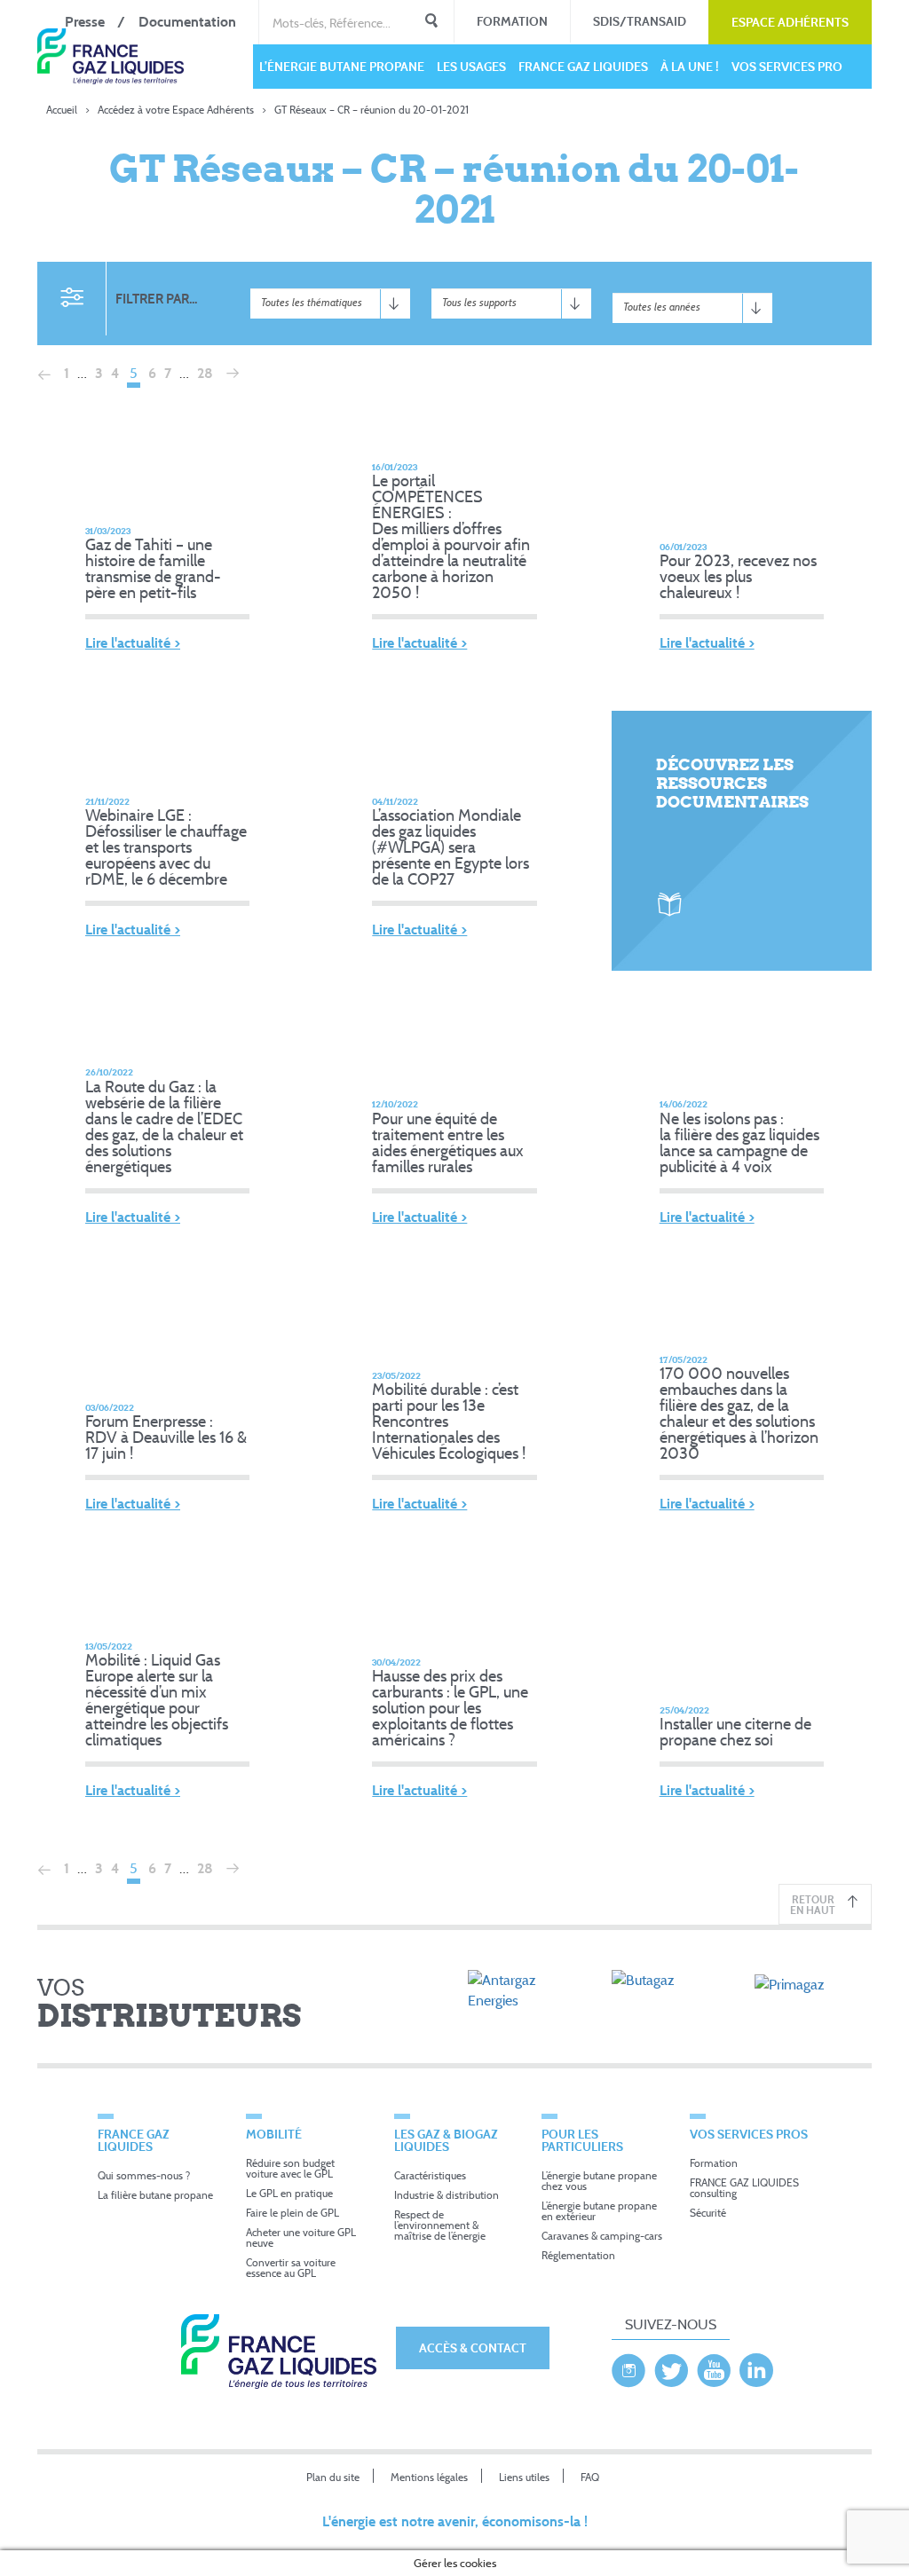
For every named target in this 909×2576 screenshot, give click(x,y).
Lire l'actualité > (133, 643)
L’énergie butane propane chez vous (599, 2181)
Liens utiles (524, 2477)
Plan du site (333, 2477)
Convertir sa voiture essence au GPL (291, 2268)
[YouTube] (714, 2366)
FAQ (590, 2477)
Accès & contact (473, 2348)
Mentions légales (429, 2477)
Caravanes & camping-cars (602, 2236)
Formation (512, 21)
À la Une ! (690, 66)
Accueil (62, 110)
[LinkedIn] (756, 2366)
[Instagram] (628, 2366)
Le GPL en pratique (289, 2193)
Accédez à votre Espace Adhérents (176, 110)
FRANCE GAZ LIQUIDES (583, 66)
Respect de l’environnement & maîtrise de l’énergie (440, 2225)
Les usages (471, 66)
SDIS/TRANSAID (640, 21)
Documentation (187, 22)
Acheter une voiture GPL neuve (301, 2237)
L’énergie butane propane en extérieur (599, 2211)
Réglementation (578, 2255)
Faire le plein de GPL (292, 2213)
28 (205, 373)
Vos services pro (787, 66)
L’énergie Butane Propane (342, 66)
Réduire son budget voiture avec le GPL (290, 2168)
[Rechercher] (431, 22)
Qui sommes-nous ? (144, 2175)
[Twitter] (671, 2366)
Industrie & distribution (447, 2195)
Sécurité (708, 2213)
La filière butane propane (155, 2195)
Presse (85, 22)
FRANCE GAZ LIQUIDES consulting (744, 2188)
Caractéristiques (430, 2175)
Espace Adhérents (790, 22)
